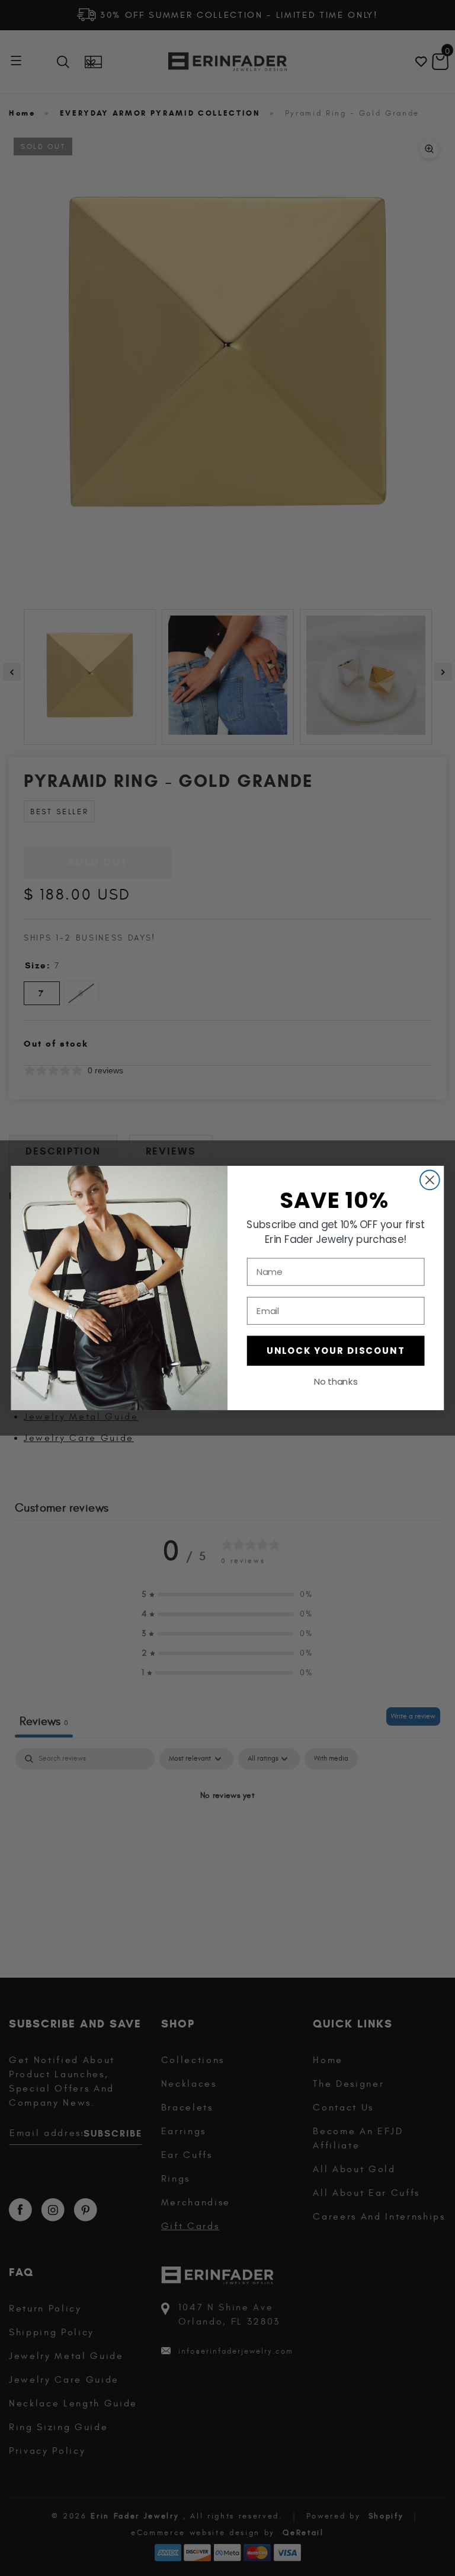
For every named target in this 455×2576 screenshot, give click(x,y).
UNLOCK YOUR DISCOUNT (336, 1351)
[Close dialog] (430, 1180)
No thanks (336, 1382)
